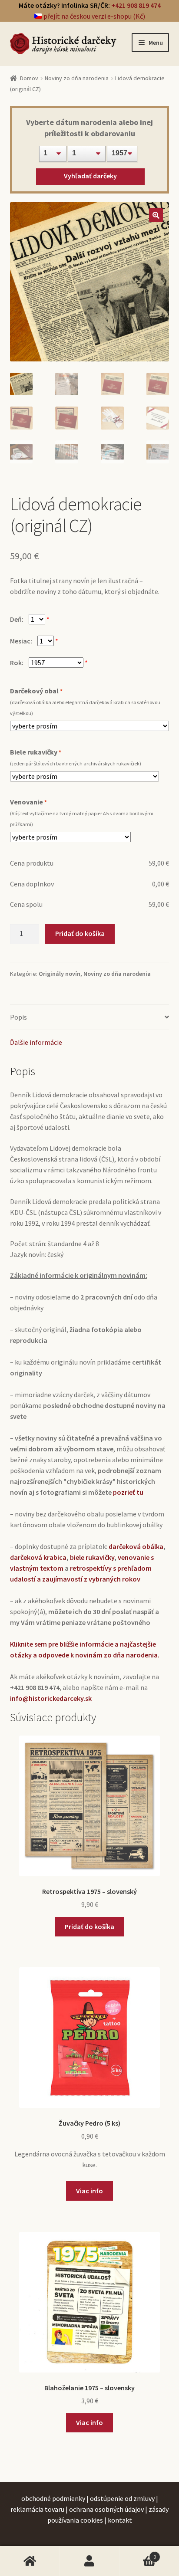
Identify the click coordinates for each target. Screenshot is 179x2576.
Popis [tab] (18, 1017)
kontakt (120, 2520)
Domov (29, 78)
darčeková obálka (136, 1546)
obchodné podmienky (53, 2498)
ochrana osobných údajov (106, 2509)
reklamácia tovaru (37, 2509)
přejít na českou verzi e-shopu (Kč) (94, 16)
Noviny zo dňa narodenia (77, 78)
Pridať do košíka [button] (89, 1926)
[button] (156, 215)
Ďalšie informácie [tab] (36, 1042)
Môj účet (89, 2561)
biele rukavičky (92, 1557)
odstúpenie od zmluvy (122, 2498)
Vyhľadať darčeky (90, 176)
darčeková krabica (38, 1557)
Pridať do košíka (80, 933)
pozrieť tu (128, 1492)
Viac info (89, 2191)
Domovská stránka (30, 2561)
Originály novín (60, 974)
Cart (138, 2553)
